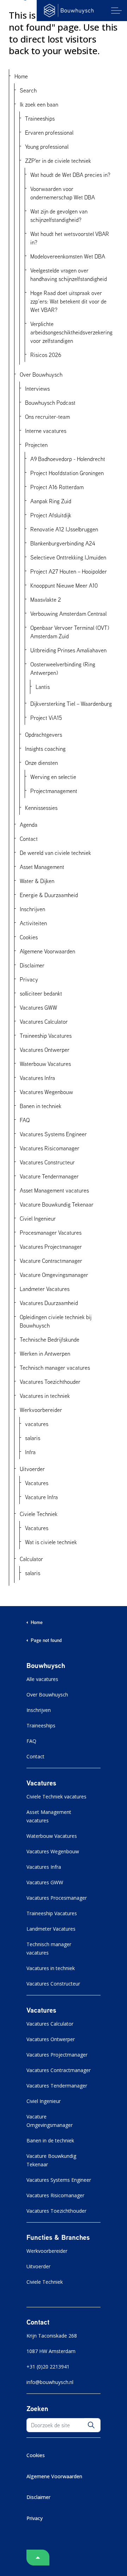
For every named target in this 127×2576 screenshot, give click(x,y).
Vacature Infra (41, 1497)
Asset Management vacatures (54, 1190)
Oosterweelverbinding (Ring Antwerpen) (63, 669)
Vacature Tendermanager (49, 1176)
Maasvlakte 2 (46, 600)
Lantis (43, 687)
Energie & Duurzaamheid (49, 895)
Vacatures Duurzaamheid (49, 1303)
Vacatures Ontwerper (45, 1050)
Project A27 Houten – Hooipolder (69, 571)
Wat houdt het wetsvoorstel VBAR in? (70, 238)
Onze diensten (41, 763)
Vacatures (37, 1483)
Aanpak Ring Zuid (51, 501)
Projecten (36, 445)
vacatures (37, 1424)
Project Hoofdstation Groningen (67, 473)
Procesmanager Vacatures (51, 1233)
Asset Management (42, 867)
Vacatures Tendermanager (57, 2086)
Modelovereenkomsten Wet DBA (68, 256)
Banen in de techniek (50, 2140)
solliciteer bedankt (41, 993)
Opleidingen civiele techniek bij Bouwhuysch (56, 1321)
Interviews (37, 389)
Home (21, 76)
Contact (29, 839)
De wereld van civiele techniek (55, 853)
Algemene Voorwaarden (47, 951)
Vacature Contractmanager (51, 1261)
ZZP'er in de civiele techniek (58, 161)
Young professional (47, 147)
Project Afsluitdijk (51, 515)
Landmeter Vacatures (45, 1289)
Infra (30, 1452)
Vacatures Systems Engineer (53, 1134)
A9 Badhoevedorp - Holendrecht (68, 459)
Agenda (29, 825)
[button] (91, 2425)
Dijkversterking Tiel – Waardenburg (71, 704)
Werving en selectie (53, 777)
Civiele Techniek (39, 1514)
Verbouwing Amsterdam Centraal (68, 614)
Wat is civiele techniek (51, 1542)
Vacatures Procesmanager (57, 1898)
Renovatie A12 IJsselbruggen (64, 529)
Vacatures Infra (37, 1078)
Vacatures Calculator (44, 1022)
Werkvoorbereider (41, 1410)
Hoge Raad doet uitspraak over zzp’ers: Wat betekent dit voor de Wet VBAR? (68, 301)
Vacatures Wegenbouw (46, 1092)
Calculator (31, 1559)
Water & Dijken (37, 881)
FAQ (25, 1120)
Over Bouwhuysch (41, 375)
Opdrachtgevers (44, 735)
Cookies (29, 937)
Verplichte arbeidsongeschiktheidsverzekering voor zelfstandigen (71, 332)
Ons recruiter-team (47, 417)
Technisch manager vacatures (55, 1368)
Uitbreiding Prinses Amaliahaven (68, 650)
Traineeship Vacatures (46, 1036)
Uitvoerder (32, 1469)
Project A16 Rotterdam (57, 487)
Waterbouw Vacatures (45, 1064)
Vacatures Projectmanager (51, 1247)
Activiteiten (33, 923)
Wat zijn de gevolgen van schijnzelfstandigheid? (59, 216)
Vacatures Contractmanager (59, 2070)
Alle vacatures (42, 1679)
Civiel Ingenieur (38, 1219)
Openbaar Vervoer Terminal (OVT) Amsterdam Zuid (70, 632)
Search (28, 90)
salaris (33, 1438)
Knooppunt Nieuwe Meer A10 (64, 586)
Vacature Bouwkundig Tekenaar (57, 1204)
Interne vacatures (46, 431)
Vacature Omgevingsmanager (54, 1275)
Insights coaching (45, 749)
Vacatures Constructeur (47, 1162)
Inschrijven (32, 909)
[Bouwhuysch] (69, 11)
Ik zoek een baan (39, 104)
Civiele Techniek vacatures (56, 1797)
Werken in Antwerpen (45, 1354)
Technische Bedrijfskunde (50, 1340)
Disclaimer (32, 965)
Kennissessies (41, 808)
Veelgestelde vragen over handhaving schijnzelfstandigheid (69, 275)
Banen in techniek (41, 1106)
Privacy (29, 979)
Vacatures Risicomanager (50, 1148)
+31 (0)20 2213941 (48, 2367)
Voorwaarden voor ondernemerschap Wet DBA (63, 193)
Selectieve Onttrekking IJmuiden (68, 557)
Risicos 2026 (46, 355)
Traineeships (40, 119)
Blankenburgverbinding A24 (63, 543)
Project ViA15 (46, 718)
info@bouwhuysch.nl (50, 2382)
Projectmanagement (54, 791)
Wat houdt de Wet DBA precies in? (70, 175)
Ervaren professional (49, 133)
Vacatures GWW (38, 1008)
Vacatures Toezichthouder (50, 1382)
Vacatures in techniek (45, 1396)
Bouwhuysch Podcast (50, 403)
